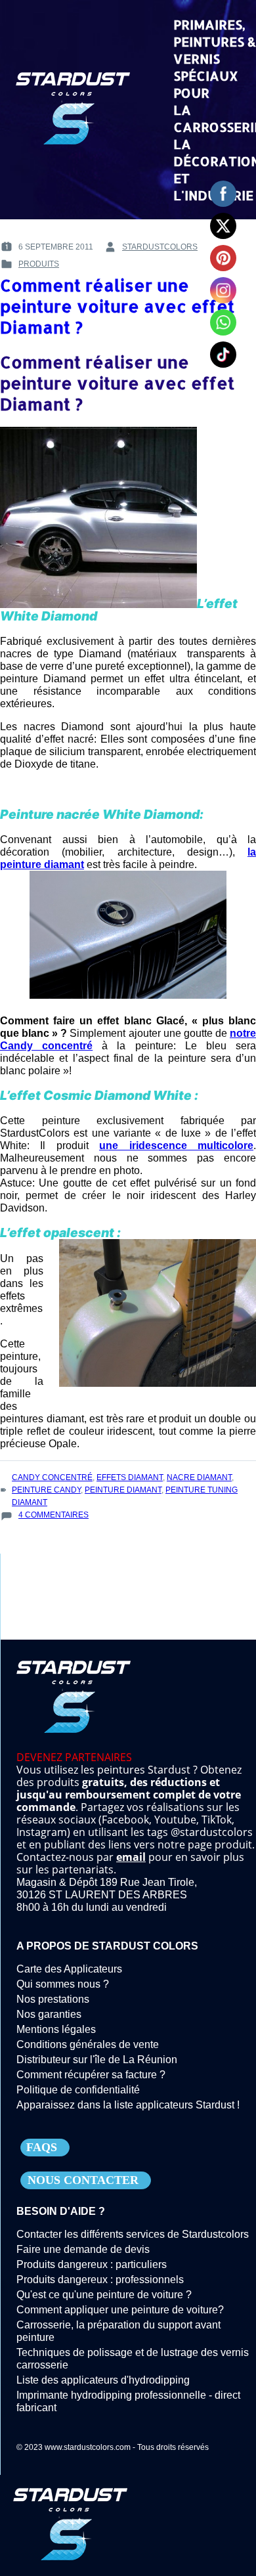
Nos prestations (53, 1999)
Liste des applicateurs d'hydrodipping (103, 2380)
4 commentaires (53, 1516)
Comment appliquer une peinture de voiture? (120, 2310)
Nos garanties (49, 2014)
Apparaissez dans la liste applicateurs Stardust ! (128, 2105)
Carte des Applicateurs (69, 1969)
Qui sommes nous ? (63, 1984)
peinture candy (46, 1490)
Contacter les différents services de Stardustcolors (133, 2234)
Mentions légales (56, 2029)
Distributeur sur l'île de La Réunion (97, 2060)
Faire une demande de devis (83, 2249)
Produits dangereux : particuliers (92, 2264)
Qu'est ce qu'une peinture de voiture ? (104, 2295)
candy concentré (52, 1477)
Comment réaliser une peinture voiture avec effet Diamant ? (117, 306)
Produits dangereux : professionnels (100, 2280)
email (131, 1857)
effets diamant (130, 1477)
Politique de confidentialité (78, 2090)
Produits (39, 264)
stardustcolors (160, 247)
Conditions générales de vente (88, 2044)
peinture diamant (123, 1490)
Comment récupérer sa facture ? (91, 2075)
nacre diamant (199, 1477)
